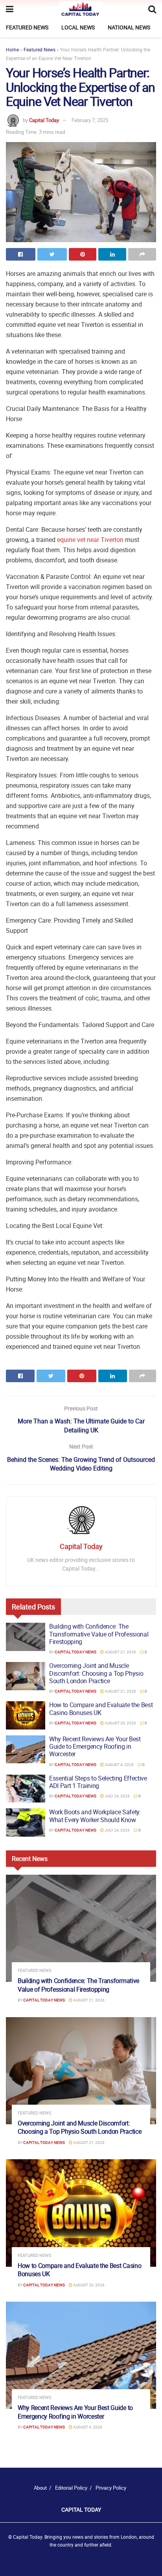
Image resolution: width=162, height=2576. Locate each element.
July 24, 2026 (117, 1796)
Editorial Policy (71, 2488)
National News (129, 27)
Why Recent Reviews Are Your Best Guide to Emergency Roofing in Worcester (95, 1746)
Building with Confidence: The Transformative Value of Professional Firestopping (99, 1634)
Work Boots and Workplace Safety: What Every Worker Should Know (95, 1816)
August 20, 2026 (120, 1723)
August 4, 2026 (119, 1764)
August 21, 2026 (120, 1652)
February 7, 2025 (90, 120)
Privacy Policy (111, 2488)
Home (12, 49)
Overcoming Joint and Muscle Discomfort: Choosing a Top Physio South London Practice (96, 1673)
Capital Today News (75, 1652)
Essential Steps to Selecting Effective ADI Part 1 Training (98, 1782)
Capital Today (44, 120)
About (40, 2488)
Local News (78, 27)
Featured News (27, 27)
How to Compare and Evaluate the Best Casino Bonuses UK (101, 1709)
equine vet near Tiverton (90, 540)
